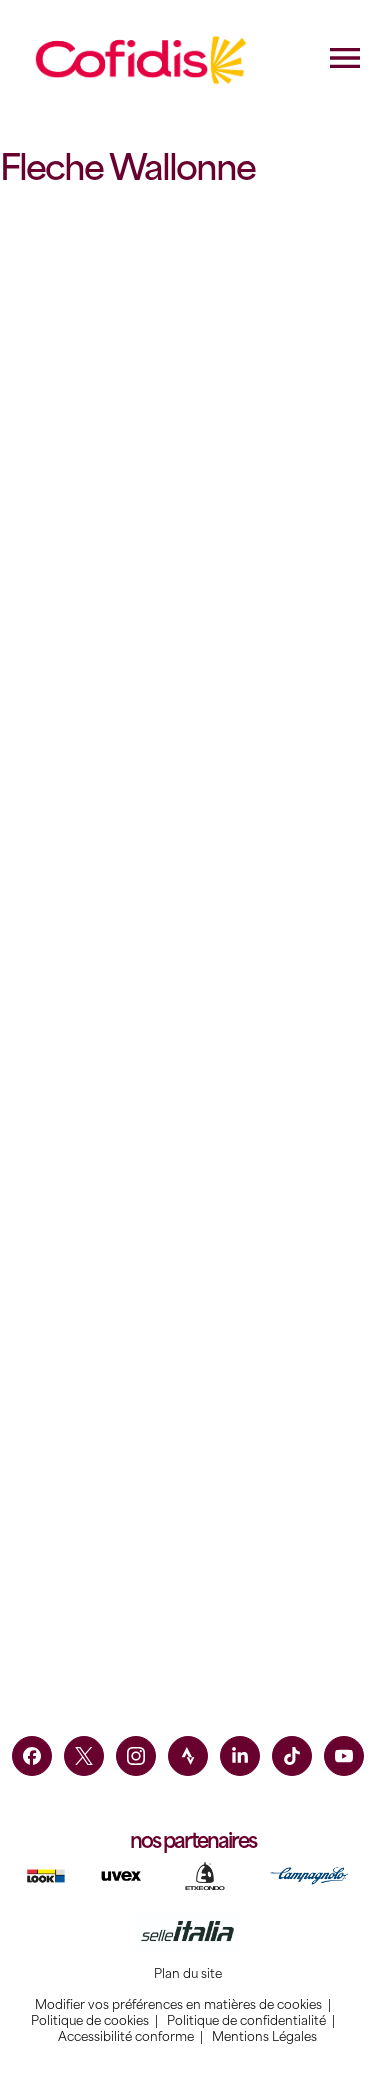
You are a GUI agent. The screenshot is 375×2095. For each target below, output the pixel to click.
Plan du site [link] (188, 1974)
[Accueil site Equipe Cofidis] (141, 60)
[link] (32, 1756)
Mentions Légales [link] (264, 2037)
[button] (95, 483)
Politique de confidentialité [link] (246, 2021)
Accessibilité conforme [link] (126, 2037)
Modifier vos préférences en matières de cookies (178, 2005)
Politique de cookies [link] (90, 2021)
